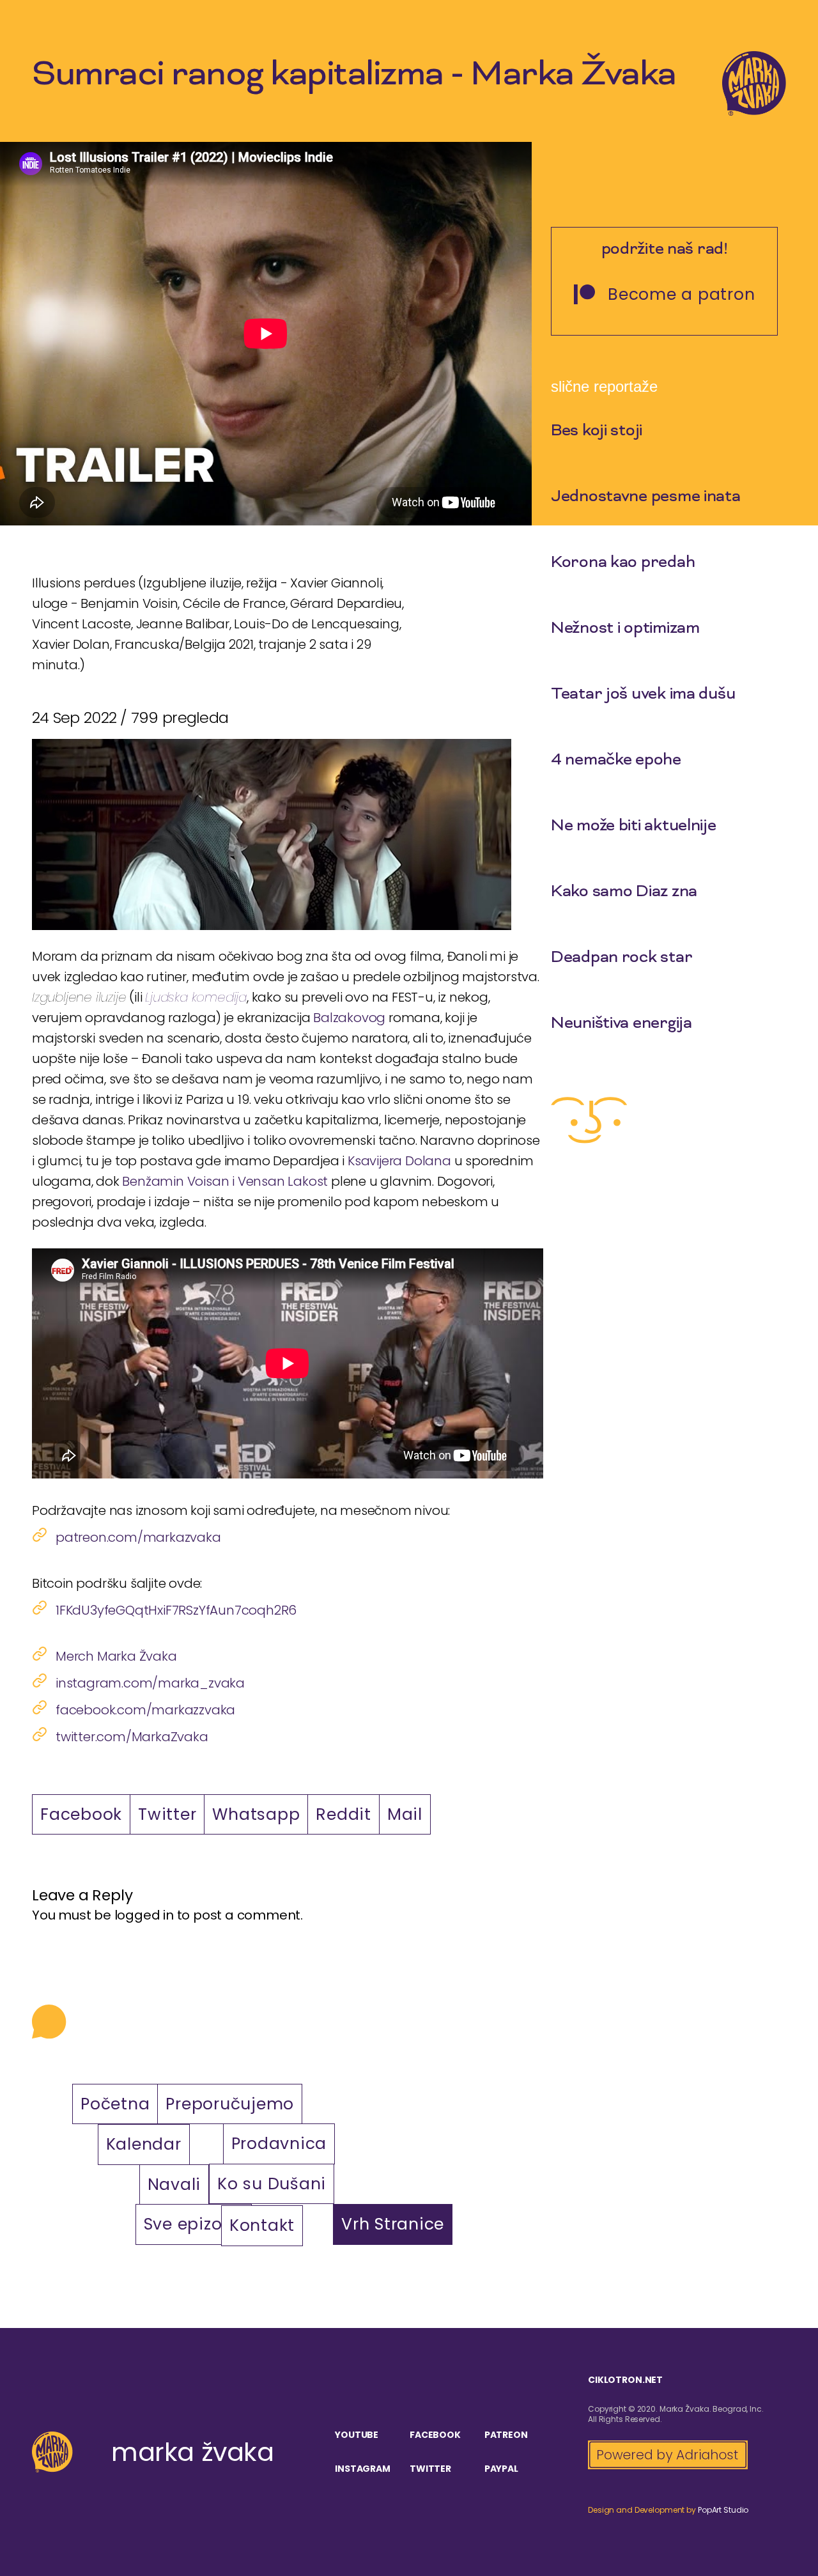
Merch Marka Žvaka (116, 1656)
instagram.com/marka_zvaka (150, 1683)
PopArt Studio (723, 2510)
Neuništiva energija (621, 1024)
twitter (430, 2469)
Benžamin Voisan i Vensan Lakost (225, 1181)
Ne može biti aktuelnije (634, 826)
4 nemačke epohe (616, 761)
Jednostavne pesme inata (646, 497)
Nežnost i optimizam (625, 629)
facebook (435, 2435)
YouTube (357, 2435)
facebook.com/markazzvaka (145, 1710)
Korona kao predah (623, 563)
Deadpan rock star (621, 958)
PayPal (501, 2469)
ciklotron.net (625, 2380)
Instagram (363, 2469)
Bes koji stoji (597, 431)
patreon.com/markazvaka (138, 1537)
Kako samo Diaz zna (624, 892)
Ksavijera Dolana (399, 1161)
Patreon (506, 2435)
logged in (144, 1915)
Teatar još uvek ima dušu (643, 695)
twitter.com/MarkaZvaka (132, 1737)
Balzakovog (349, 1018)
